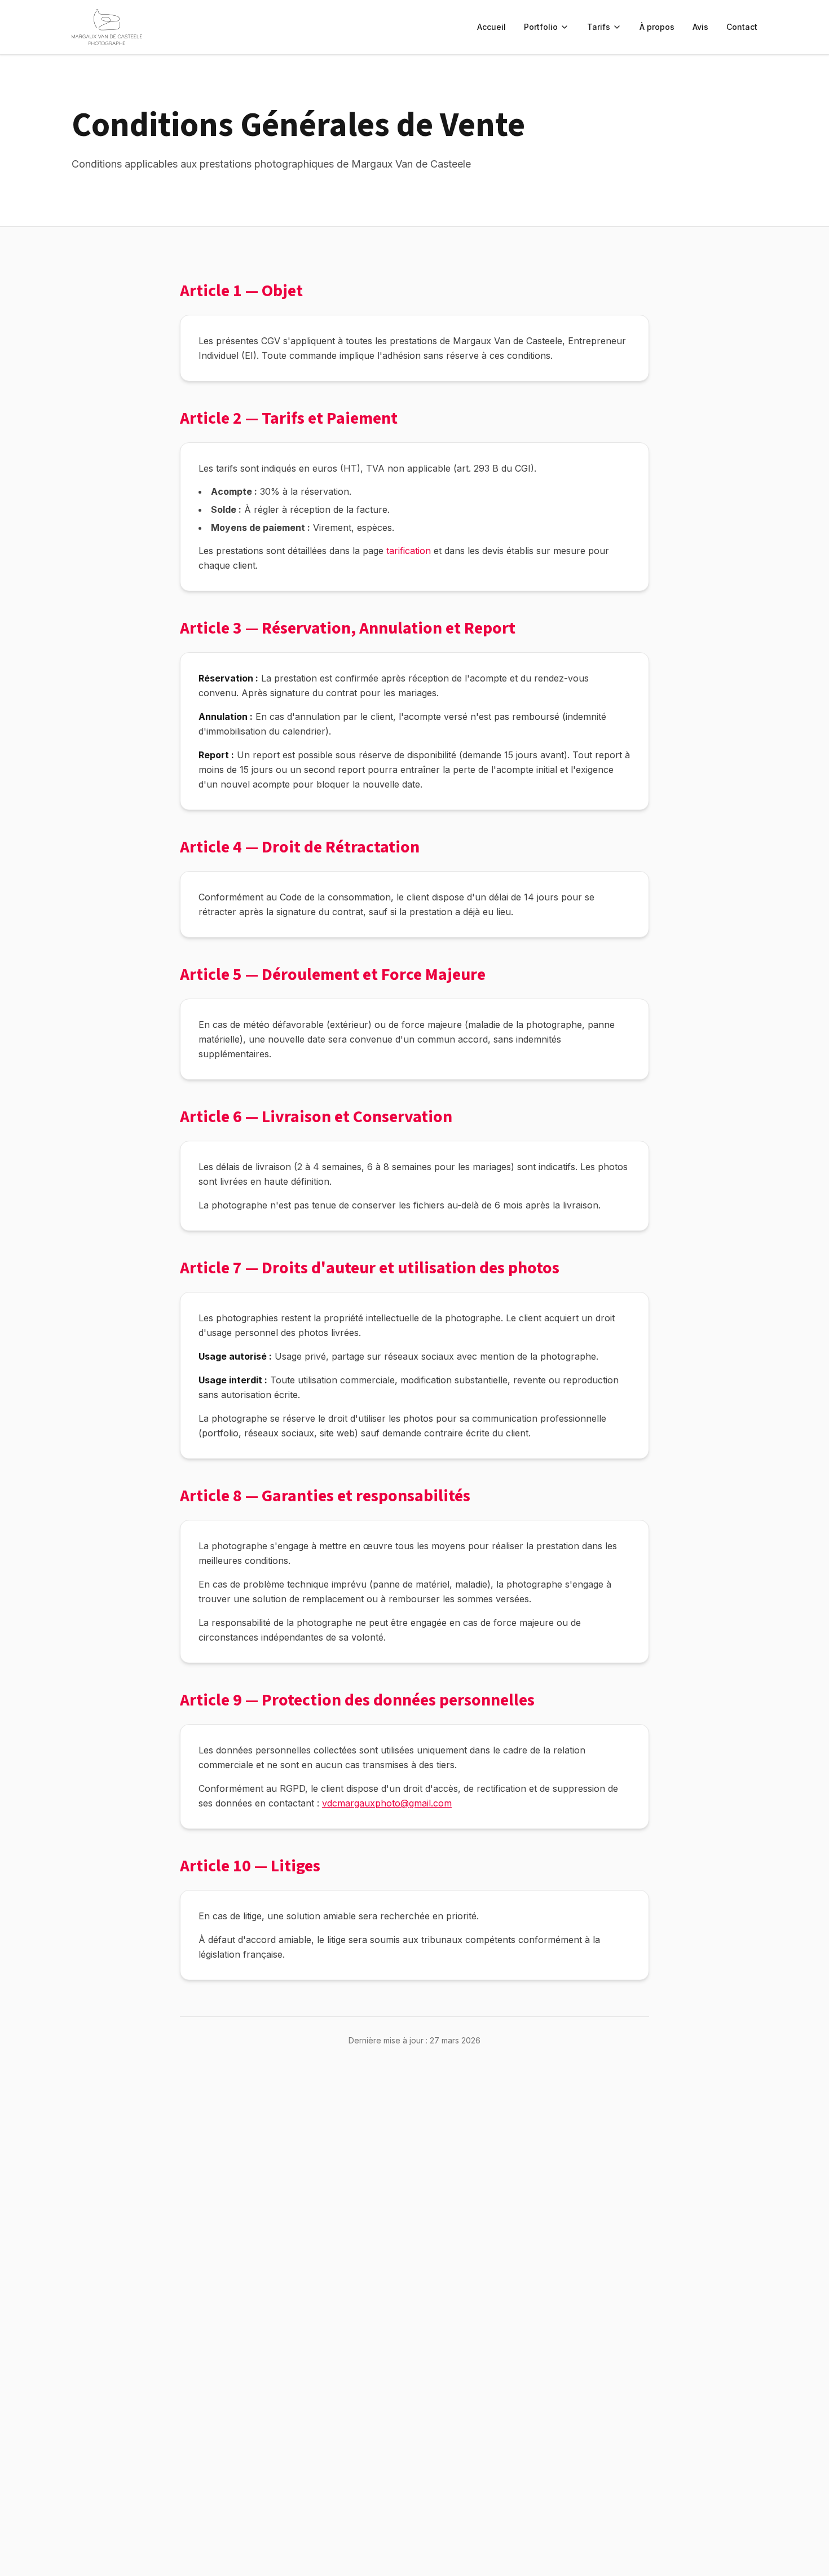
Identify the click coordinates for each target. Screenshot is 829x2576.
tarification (409, 551)
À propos (657, 27)
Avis (700, 27)
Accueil (491, 27)
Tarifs (599, 27)
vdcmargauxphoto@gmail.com (387, 1803)
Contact (742, 27)
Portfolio (541, 27)
